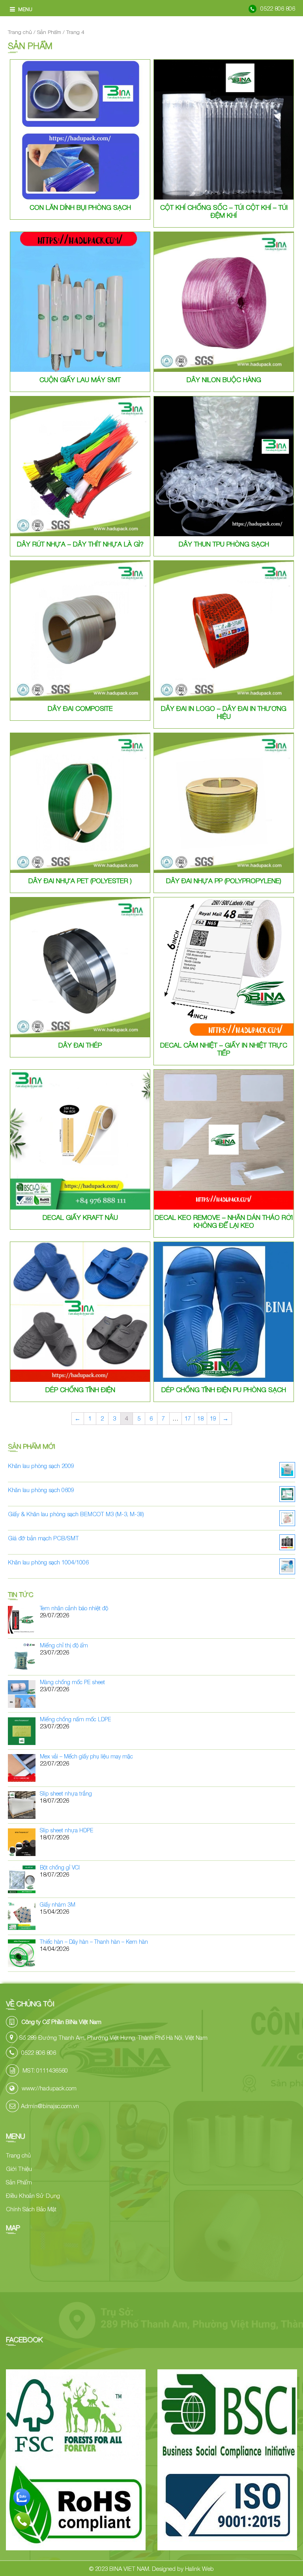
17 (188, 1418)
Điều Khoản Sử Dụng (33, 2195)
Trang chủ (20, 32)
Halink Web (199, 2568)
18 (200, 1418)
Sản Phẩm (49, 32)
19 (213, 1418)
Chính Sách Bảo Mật (31, 2209)
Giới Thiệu (19, 2169)
